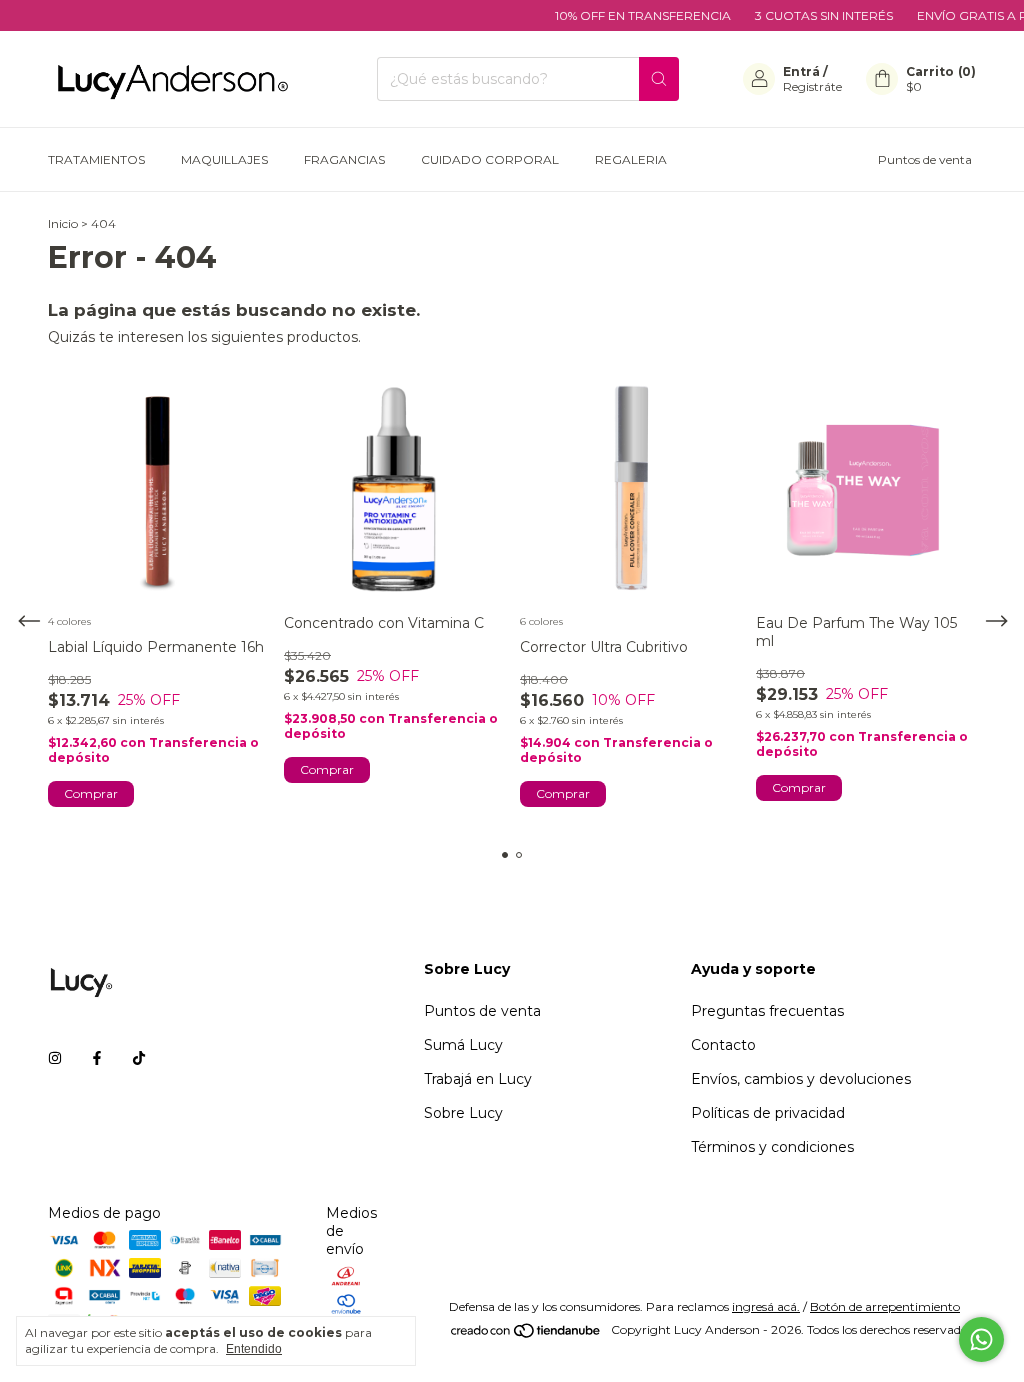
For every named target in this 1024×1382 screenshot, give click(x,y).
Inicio (63, 223)
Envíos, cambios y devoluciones (801, 1079)
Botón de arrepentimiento (885, 1306)
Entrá (801, 71)
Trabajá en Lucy (478, 1079)
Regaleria (631, 159)
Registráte (812, 86)
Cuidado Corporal (490, 159)
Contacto (723, 1045)
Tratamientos (96, 159)
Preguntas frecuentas (767, 1011)
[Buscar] (659, 79)
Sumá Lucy (463, 1045)
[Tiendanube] (526, 1334)
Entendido (254, 1349)
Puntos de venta (925, 159)
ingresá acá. (766, 1306)
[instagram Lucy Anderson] (55, 1058)
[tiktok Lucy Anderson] (139, 1058)
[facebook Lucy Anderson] (97, 1058)
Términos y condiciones (772, 1147)
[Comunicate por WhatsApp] (981, 1339)
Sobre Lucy (463, 1113)
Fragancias (344, 159)
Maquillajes (224, 159)
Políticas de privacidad (768, 1113)
